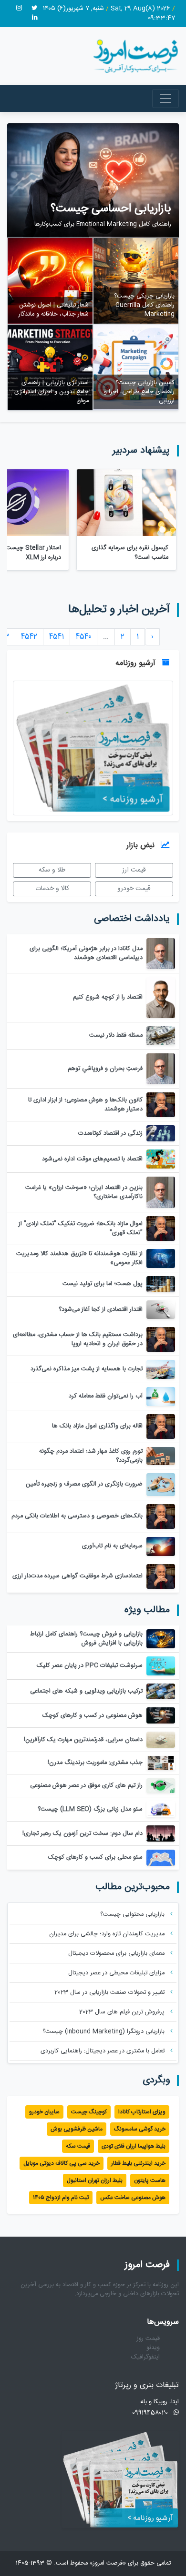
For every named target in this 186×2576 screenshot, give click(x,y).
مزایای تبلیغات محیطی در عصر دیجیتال (117, 1973)
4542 (29, 637)
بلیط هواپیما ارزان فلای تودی (134, 2146)
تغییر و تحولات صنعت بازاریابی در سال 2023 (110, 1993)
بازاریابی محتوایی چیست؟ (133, 1915)
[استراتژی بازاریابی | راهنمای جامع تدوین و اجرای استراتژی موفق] (50, 368)
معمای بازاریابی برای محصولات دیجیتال (117, 1954)
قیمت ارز (134, 870)
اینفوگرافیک (145, 2357)
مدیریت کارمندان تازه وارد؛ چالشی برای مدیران (108, 1934)
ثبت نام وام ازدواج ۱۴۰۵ (61, 2198)
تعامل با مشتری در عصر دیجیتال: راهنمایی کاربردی (103, 2051)
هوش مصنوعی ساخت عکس (133, 2198)
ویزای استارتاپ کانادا (142, 2112)
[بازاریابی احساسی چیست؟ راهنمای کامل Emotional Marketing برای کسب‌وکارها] (93, 181)
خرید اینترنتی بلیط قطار (138, 2163)
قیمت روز (148, 2339)
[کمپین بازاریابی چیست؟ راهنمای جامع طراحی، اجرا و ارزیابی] (136, 368)
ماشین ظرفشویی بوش (77, 2129)
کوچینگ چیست (89, 2112)
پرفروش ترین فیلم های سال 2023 (123, 2012)
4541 (57, 637)
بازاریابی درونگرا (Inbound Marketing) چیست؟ (104, 2032)
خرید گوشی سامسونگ (140, 2129)
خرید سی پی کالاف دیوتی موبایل (62, 2163)
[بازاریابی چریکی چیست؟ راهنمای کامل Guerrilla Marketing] (136, 281)
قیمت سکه (78, 2146)
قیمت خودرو (134, 889)
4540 (83, 637)
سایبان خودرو (44, 2112)
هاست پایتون (150, 2180)
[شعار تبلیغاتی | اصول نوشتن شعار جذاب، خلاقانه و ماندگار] (50, 281)
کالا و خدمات (52, 889)
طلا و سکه (52, 870)
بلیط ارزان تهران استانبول (95, 2180)
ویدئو (153, 2348)
